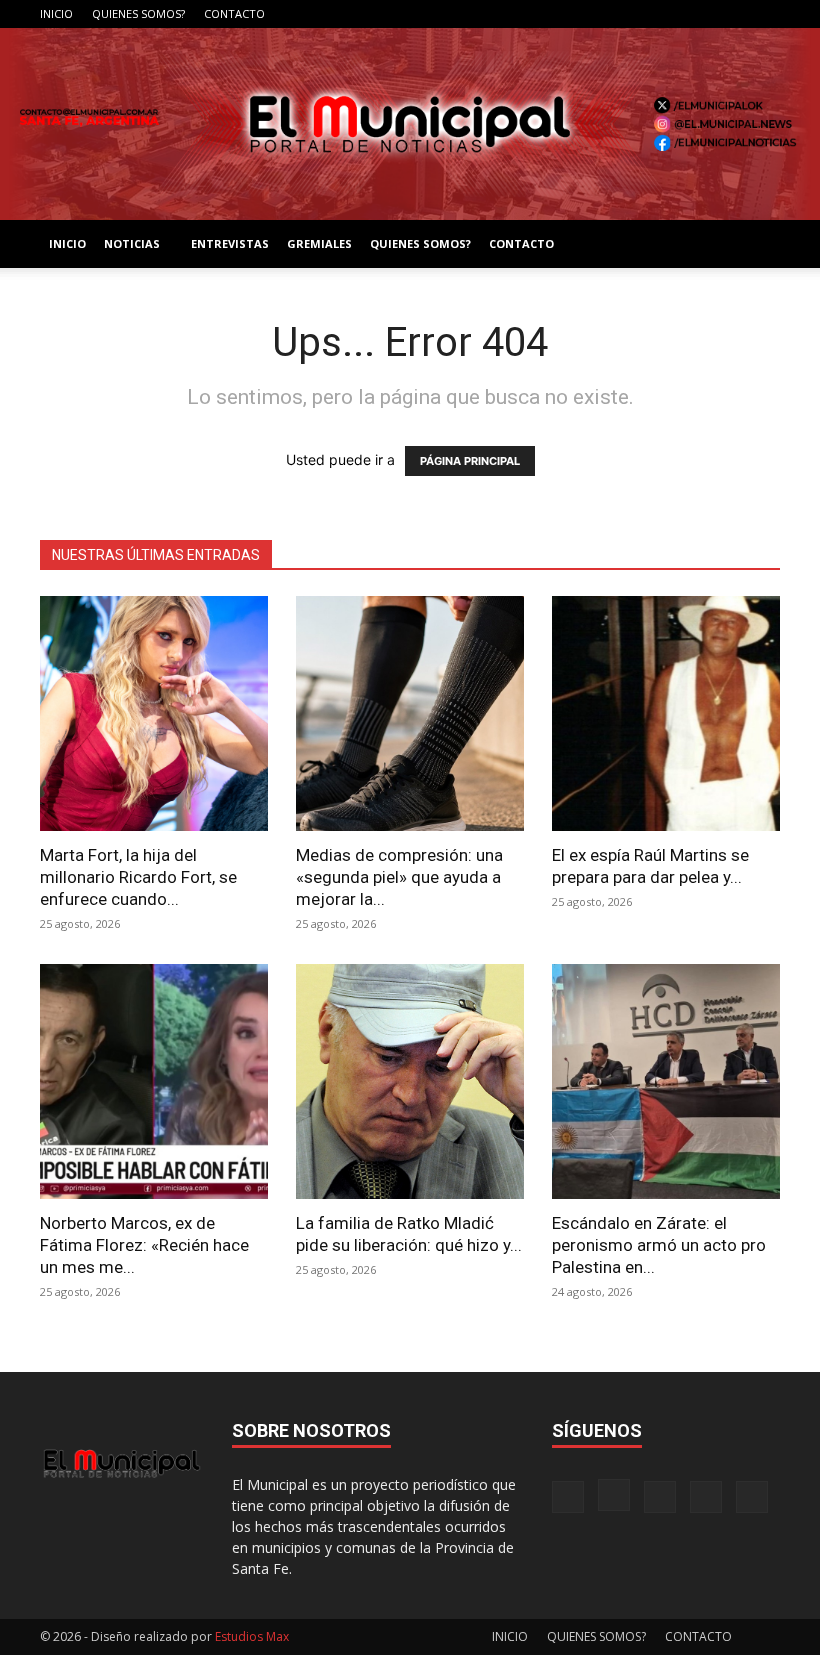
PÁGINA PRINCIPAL (470, 461)
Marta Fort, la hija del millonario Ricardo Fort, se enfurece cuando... (138, 877)
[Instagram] (666, 14)
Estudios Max (252, 1636)
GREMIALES (319, 243)
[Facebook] (633, 14)
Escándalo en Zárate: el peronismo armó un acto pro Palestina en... (659, 1245)
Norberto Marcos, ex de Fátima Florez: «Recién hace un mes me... (144, 1245)
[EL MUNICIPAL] (410, 124)
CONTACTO (234, 13)
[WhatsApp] (765, 14)
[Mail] (699, 14)
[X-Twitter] (732, 14)
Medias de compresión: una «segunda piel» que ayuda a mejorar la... (399, 877)
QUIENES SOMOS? (138, 13)
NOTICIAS (132, 243)
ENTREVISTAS (230, 243)
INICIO (56, 13)
